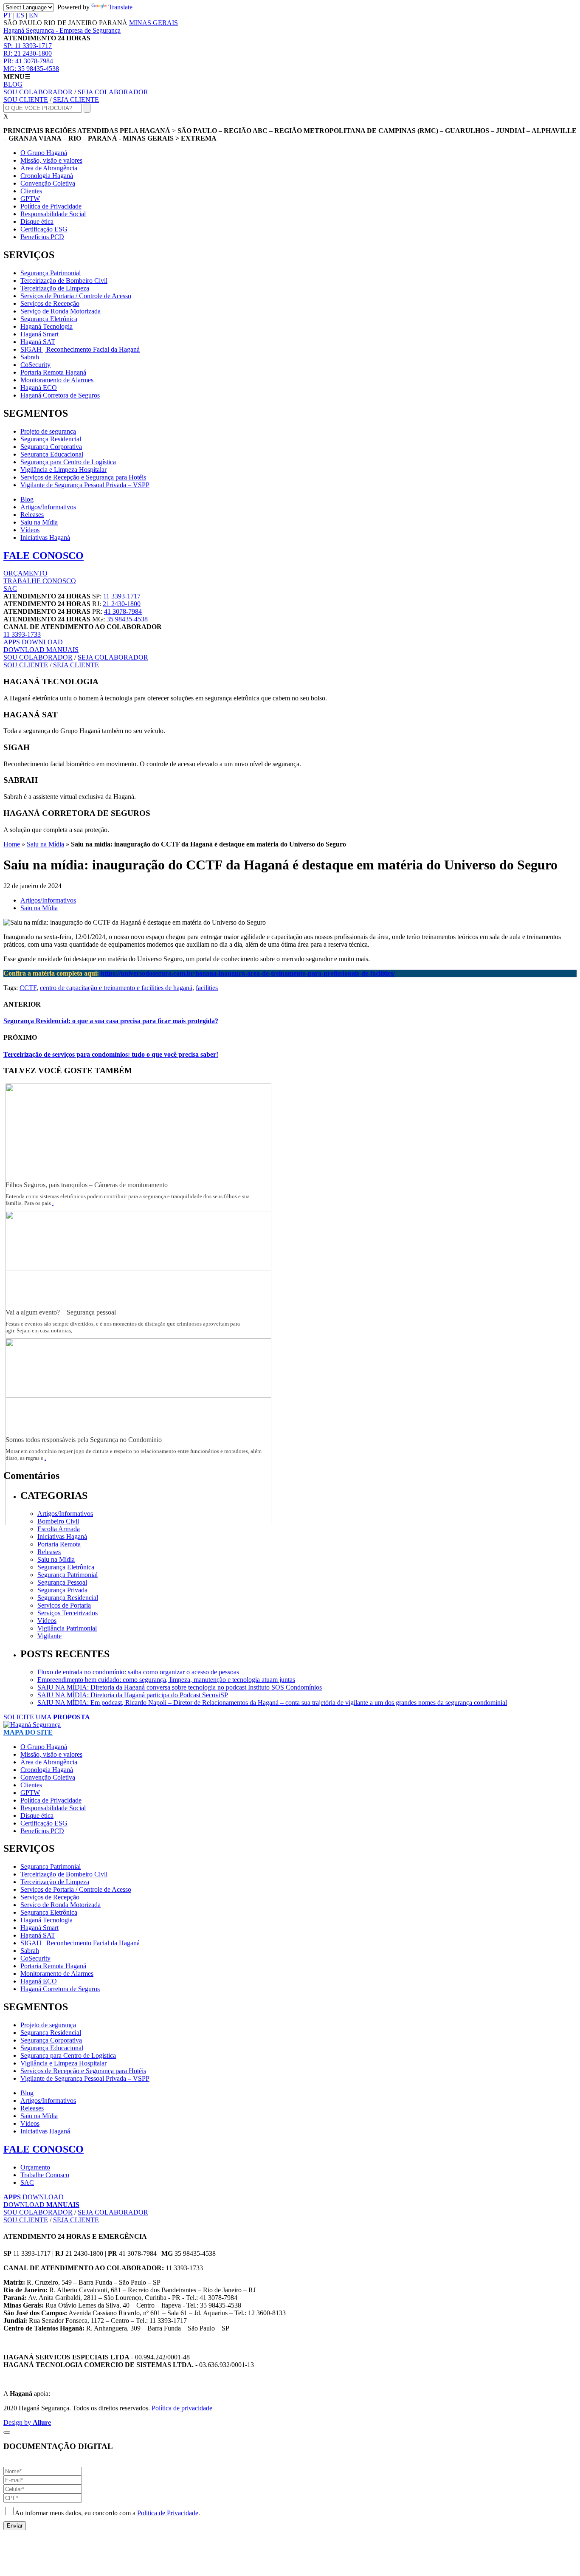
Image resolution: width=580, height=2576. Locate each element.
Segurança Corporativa (51, 447)
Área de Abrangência (49, 168)
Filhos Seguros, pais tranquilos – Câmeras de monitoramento (87, 1185)
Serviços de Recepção (50, 303)
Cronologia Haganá (47, 176)
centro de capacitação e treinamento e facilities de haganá (116, 988)
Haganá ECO (39, 388)
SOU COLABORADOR (38, 92)
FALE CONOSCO (44, 556)
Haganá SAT (38, 342)
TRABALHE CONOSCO (40, 581)
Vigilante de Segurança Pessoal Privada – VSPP (85, 485)
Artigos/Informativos (48, 507)
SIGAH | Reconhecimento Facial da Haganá (80, 349)
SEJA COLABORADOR (113, 92)
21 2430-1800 (28, 53)
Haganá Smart (39, 334)
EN (34, 15)
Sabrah (30, 357)
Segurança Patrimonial (51, 273)
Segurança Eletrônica (49, 319)
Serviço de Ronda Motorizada (61, 311)
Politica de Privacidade (168, 2513)
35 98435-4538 (31, 69)
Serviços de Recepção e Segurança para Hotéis (83, 477)
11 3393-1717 (28, 46)
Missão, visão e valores (51, 160)
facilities (207, 988)
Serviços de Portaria (64, 1605)
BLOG (13, 84)
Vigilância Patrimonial (67, 1628)
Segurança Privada (62, 1590)
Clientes (31, 191)
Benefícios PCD (42, 237)
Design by (27, 2422)
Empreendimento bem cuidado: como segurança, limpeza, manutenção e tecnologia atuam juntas (166, 1680)
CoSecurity (35, 365)
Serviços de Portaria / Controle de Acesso (76, 296)
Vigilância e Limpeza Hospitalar (63, 470)
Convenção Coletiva (48, 183)
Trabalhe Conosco (45, 2175)
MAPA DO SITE (28, 1732)
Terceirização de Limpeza (55, 288)
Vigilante (49, 1636)
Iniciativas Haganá (45, 537)
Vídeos (30, 530)
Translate (120, 7)
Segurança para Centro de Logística (68, 462)
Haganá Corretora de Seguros (60, 395)
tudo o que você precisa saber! (111, 1054)
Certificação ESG (44, 229)
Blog (27, 499)
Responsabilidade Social (53, 214)
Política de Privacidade (51, 206)
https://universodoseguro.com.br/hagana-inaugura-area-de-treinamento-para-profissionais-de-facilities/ (248, 973)
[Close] (7, 2432)
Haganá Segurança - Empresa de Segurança (62, 30)
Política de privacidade (182, 2408)
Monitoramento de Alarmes (57, 380)
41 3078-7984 (28, 61)
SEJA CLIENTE (76, 100)
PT (7, 15)
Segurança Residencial (51, 439)
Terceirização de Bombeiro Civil (64, 281)
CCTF (28, 988)
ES (20, 15)
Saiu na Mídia (39, 522)
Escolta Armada (59, 1529)
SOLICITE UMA (47, 1717)
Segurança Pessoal (62, 1582)
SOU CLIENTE (26, 100)
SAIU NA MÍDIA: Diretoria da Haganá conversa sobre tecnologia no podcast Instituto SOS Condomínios (180, 1687)
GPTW (30, 199)
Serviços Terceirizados (68, 1613)
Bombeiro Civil (58, 1521)
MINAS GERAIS (153, 23)
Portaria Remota (59, 1544)
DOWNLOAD (33, 642)
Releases (32, 515)
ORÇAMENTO (25, 573)
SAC (10, 588)
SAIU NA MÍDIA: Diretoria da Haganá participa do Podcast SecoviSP (133, 1695)
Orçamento (35, 2167)
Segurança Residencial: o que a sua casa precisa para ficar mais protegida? (111, 1021)
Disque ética (37, 221)
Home (12, 844)
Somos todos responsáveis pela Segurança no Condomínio (84, 1440)
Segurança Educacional (52, 454)
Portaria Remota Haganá (53, 372)
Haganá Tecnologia (46, 326)
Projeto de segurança (48, 431)
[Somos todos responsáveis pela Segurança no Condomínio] (138, 1523)
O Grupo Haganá (44, 153)
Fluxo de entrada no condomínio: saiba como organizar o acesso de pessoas (138, 1672)
